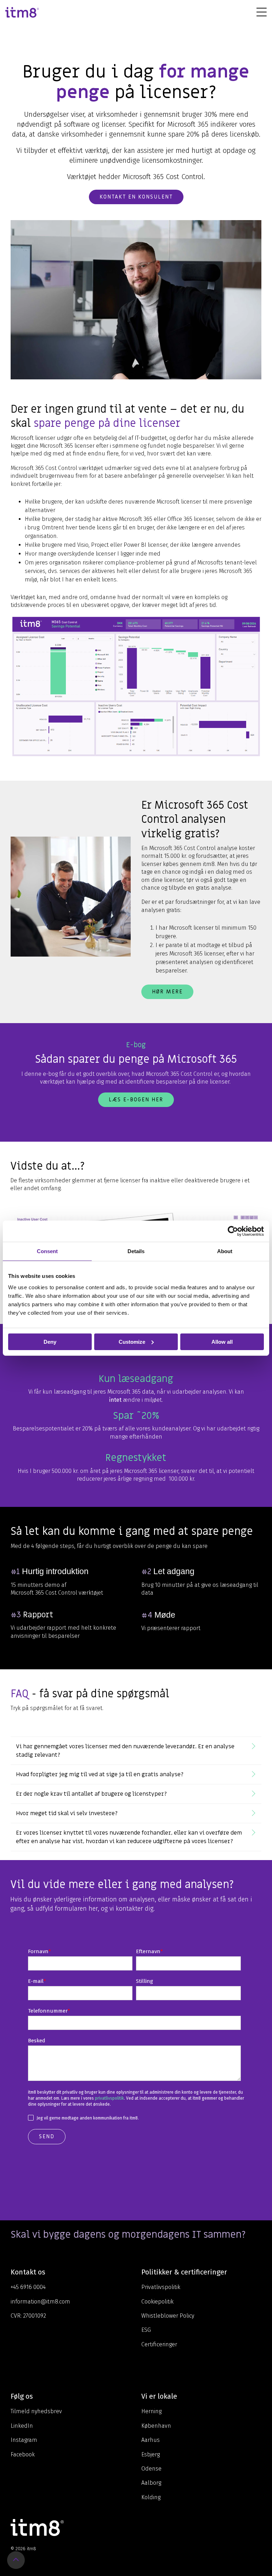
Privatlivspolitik (161, 2287)
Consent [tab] (47, 1251)
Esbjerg (151, 2454)
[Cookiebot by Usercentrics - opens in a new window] (233, 1231)
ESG (146, 2330)
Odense (151, 2469)
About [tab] (225, 1251)
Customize (132, 1341)
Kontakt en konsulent (136, 197)
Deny (50, 1341)
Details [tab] (136, 1251)
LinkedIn (22, 2426)
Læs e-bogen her (136, 1100)
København (156, 2426)
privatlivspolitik (109, 2098)
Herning (151, 2411)
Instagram (24, 2440)
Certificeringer (159, 2344)
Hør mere (167, 992)
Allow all (222, 1341)
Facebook (23, 2454)
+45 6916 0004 (28, 2287)
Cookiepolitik (157, 2302)
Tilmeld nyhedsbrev (36, 2411)
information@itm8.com (40, 2302)
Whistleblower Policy (168, 2316)
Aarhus (151, 2440)
